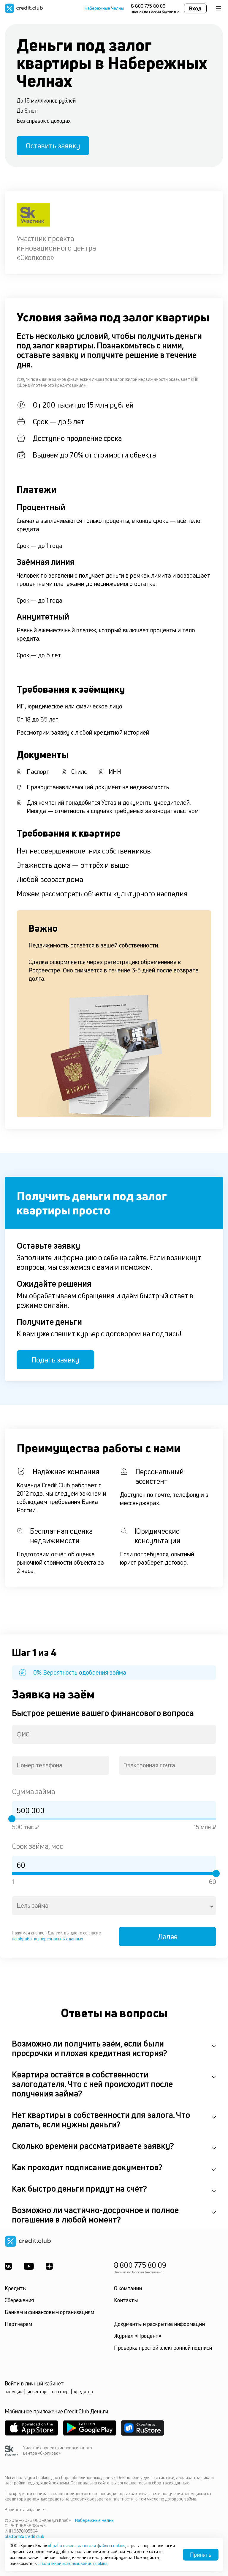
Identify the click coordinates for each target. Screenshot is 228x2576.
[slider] (12, 1819)
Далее (168, 1937)
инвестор (37, 2392)
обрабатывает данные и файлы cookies (86, 2546)
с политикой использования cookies (72, 2563)
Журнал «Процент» (138, 2336)
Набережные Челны (104, 8)
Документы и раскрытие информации (159, 2324)
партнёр (60, 2392)
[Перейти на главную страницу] (24, 8)
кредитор (84, 2392)
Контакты (126, 2300)
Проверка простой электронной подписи (163, 2348)
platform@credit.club (24, 2536)
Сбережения (19, 2300)
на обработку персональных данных (47, 1939)
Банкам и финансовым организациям (49, 2312)
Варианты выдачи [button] (23, 2510)
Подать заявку (55, 1360)
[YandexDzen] (49, 2266)
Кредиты (16, 2288)
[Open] (212, 1907)
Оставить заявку (53, 146)
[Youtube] (29, 2266)
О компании (128, 2288)
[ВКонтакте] (8, 2266)
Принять (201, 2555)
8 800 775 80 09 (148, 6)
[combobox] (114, 1734)
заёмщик (13, 2392)
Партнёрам (18, 2324)
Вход (195, 8)
